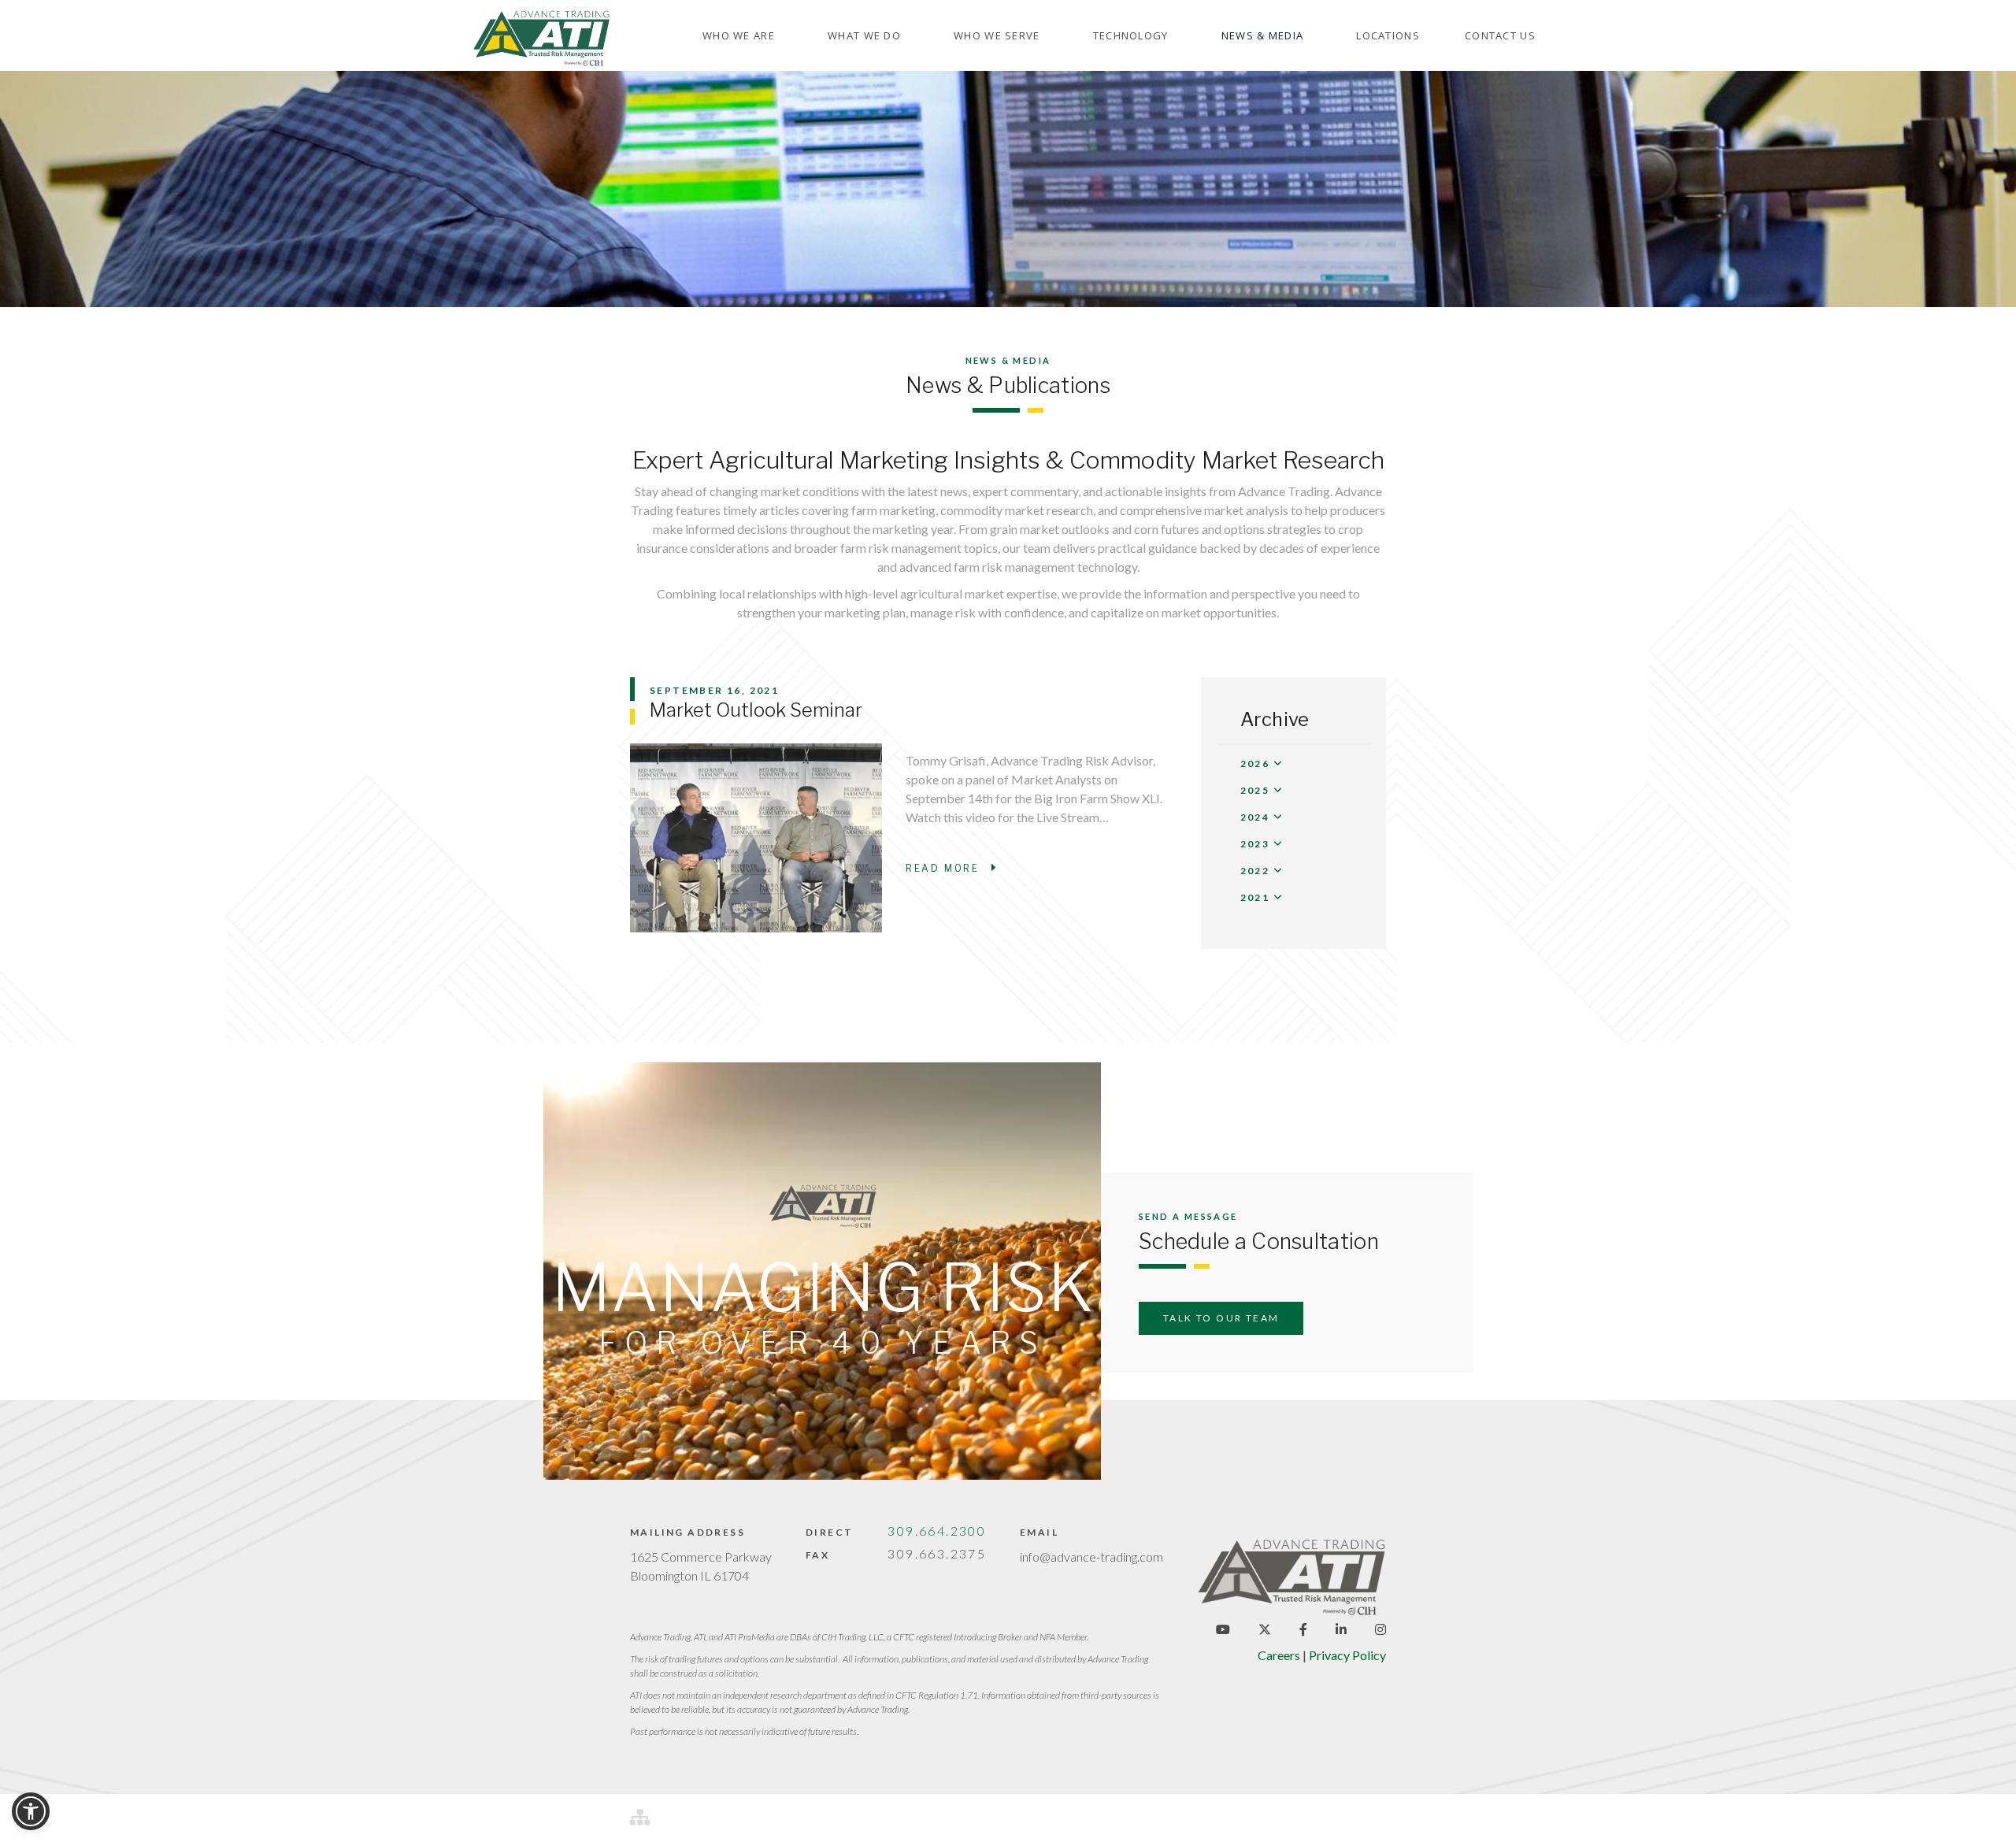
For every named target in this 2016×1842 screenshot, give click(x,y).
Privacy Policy (1347, 1655)
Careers (1279, 1655)
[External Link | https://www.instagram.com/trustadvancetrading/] (1380, 1629)
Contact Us (1500, 35)
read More (951, 868)
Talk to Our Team (1221, 1318)
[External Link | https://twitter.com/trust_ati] (1265, 1629)
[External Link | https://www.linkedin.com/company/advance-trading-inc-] (1341, 1629)
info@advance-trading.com (1091, 1557)
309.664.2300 (937, 1531)
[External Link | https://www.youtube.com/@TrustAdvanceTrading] (1223, 1629)
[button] (739, 36)
